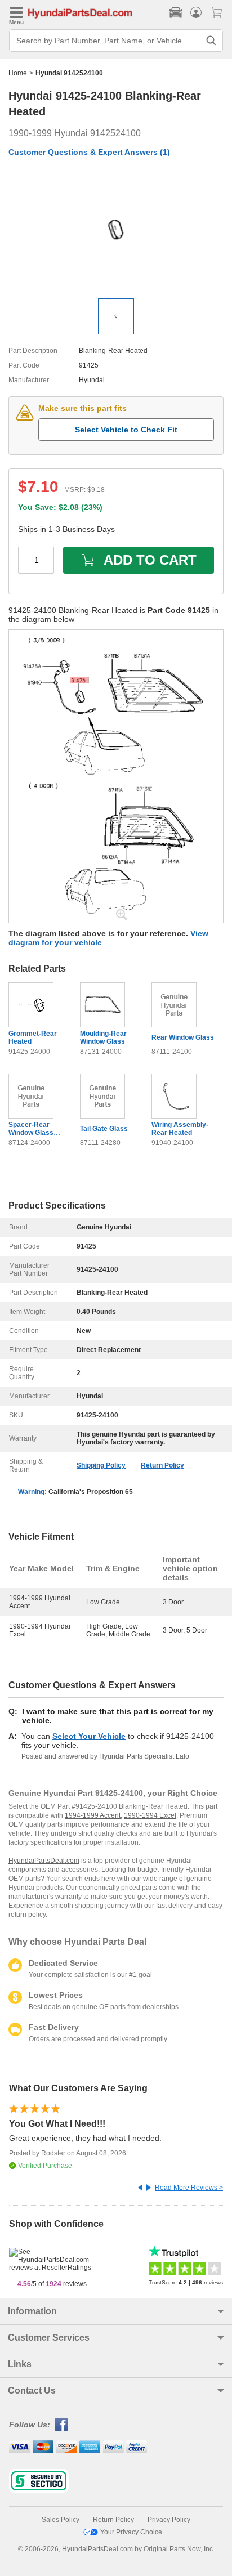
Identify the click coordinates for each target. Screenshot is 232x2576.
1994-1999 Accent (93, 1815)
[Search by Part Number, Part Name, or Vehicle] (211, 41)
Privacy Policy (169, 2520)
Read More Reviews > (189, 2188)
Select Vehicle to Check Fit (126, 430)
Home (18, 73)
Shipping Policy (101, 1465)
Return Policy (162, 1465)
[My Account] (196, 12)
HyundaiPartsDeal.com (44, 1861)
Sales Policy (61, 2520)
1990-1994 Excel (150, 1815)
